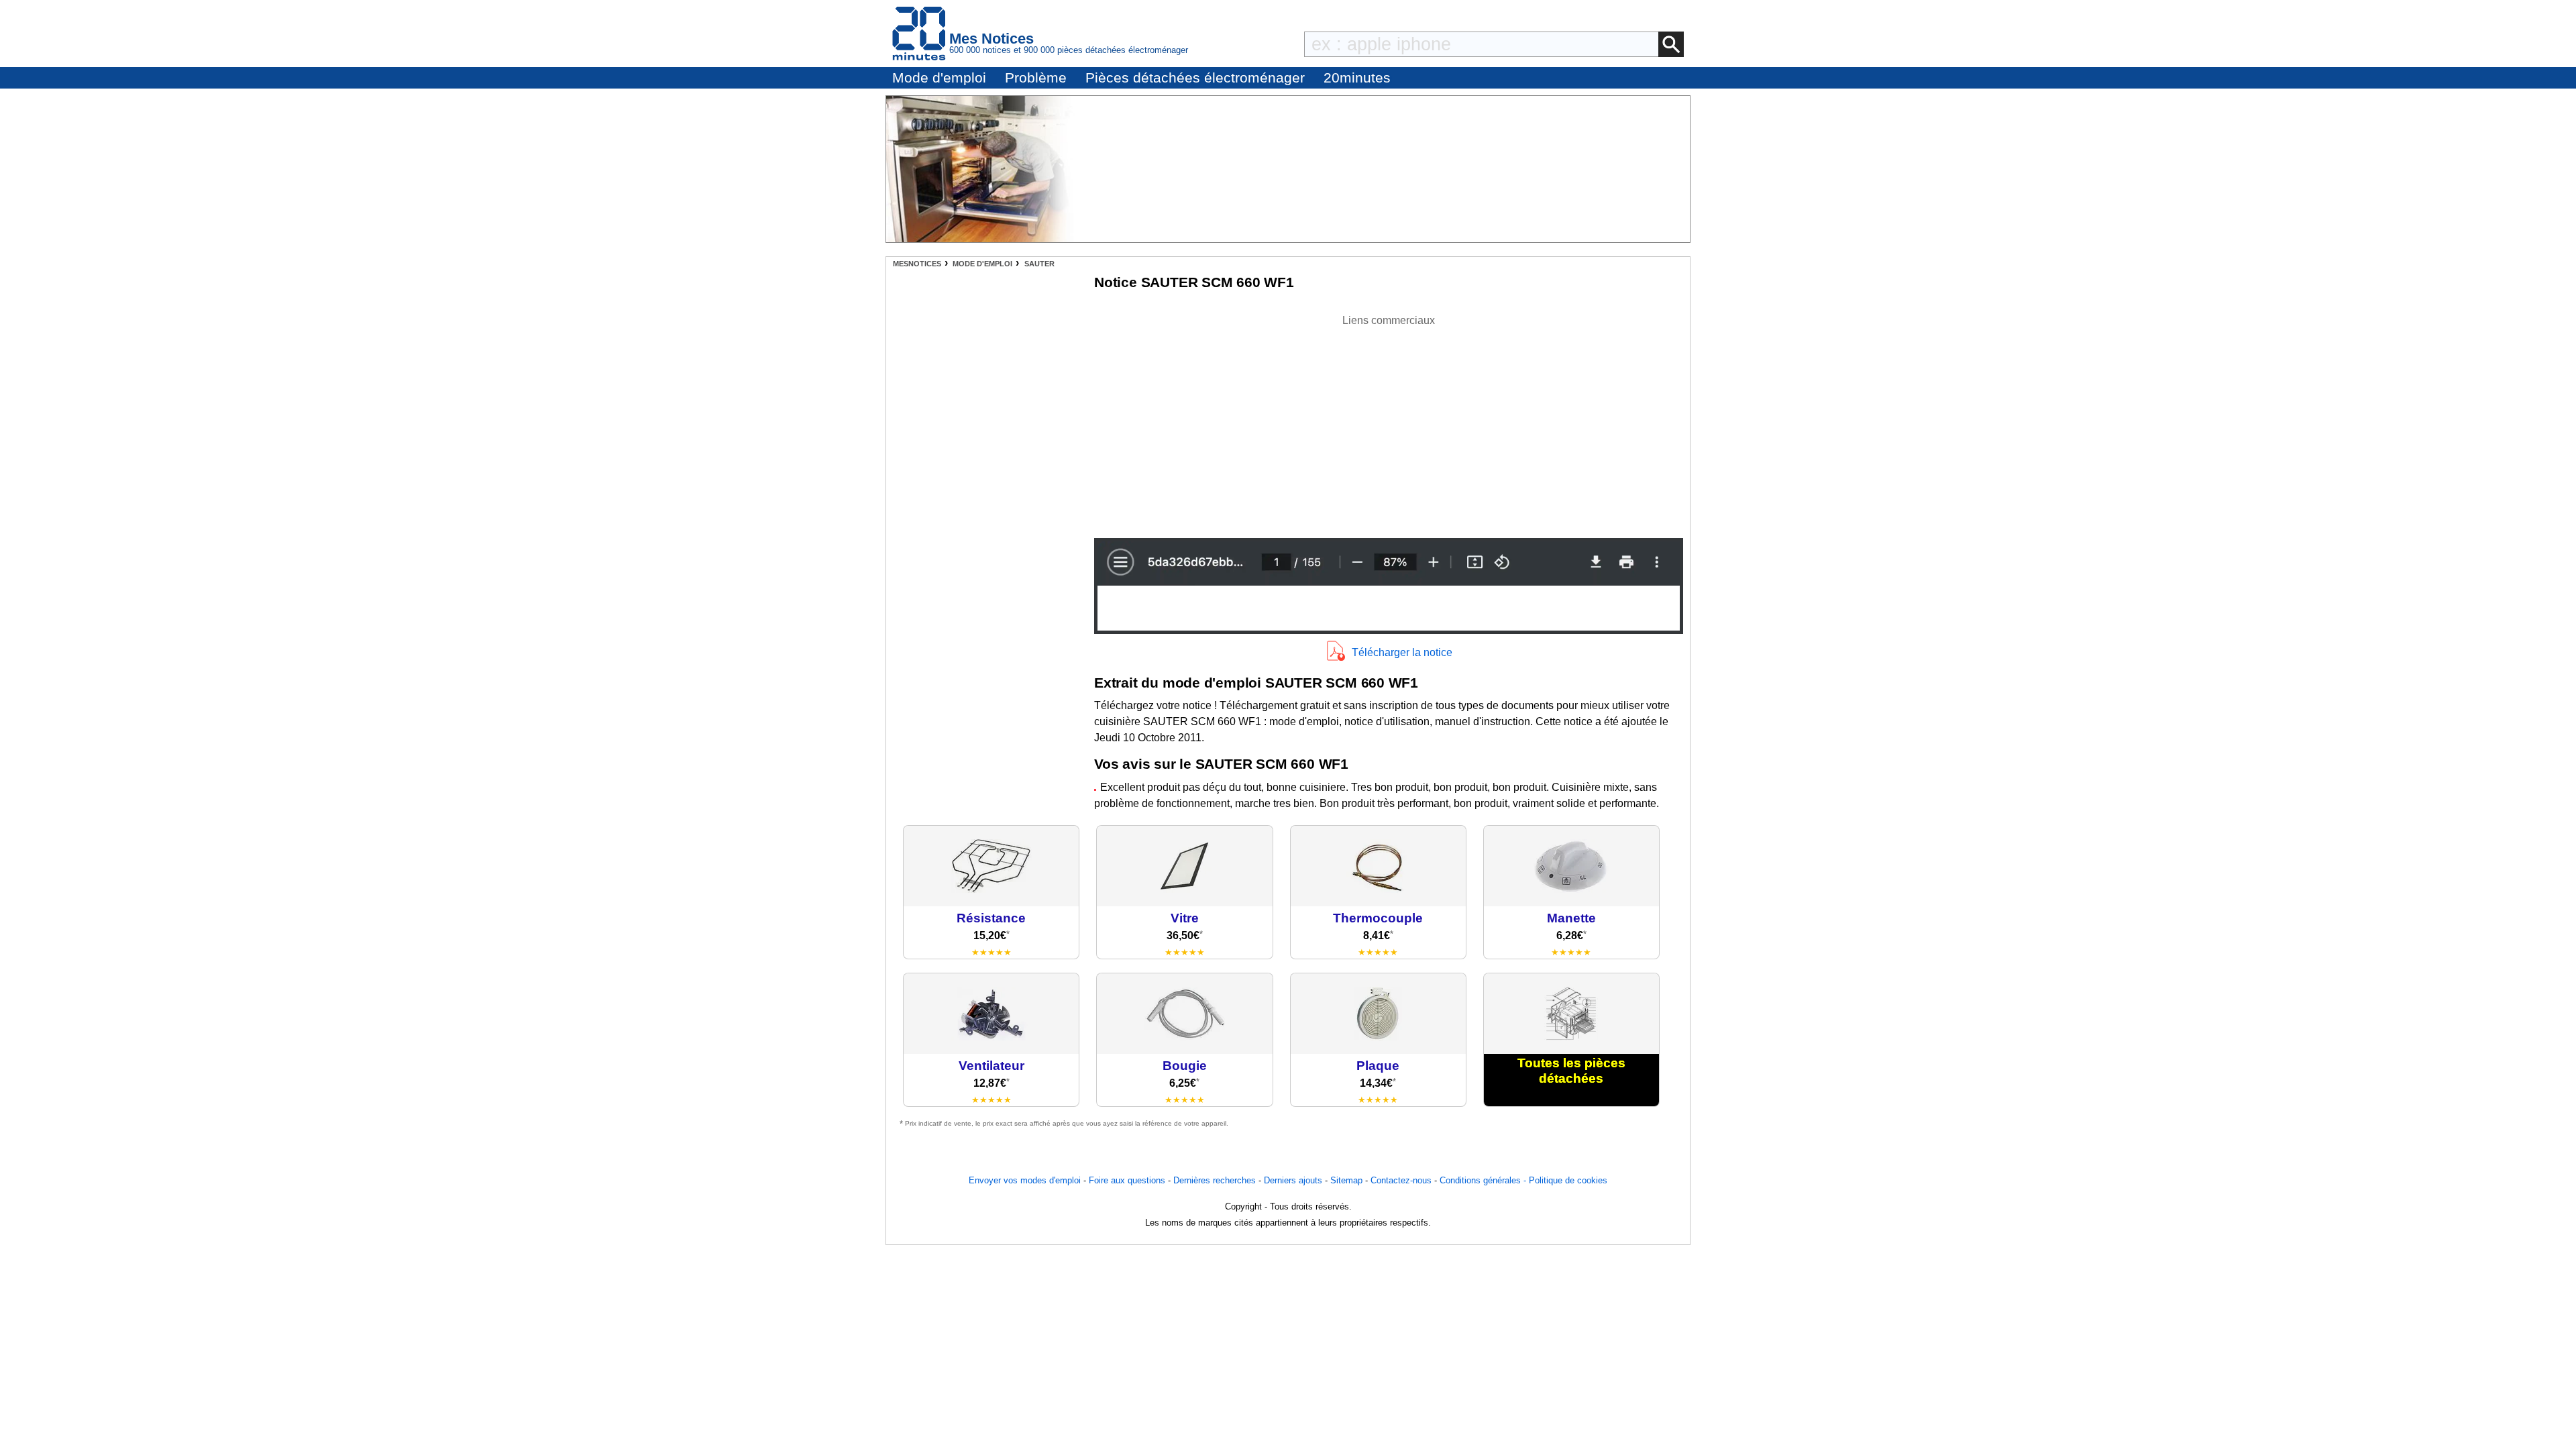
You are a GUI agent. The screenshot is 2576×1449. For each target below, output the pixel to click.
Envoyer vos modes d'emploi (1025, 1180)
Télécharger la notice (1402, 652)
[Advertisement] (1389, 423)
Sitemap (1346, 1180)
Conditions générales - (1484, 1180)
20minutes (1357, 77)
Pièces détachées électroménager (1195, 77)
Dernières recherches (1215, 1180)
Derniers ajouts (1293, 1180)
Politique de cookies (1568, 1180)
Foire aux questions (1127, 1180)
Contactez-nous (1401, 1180)
